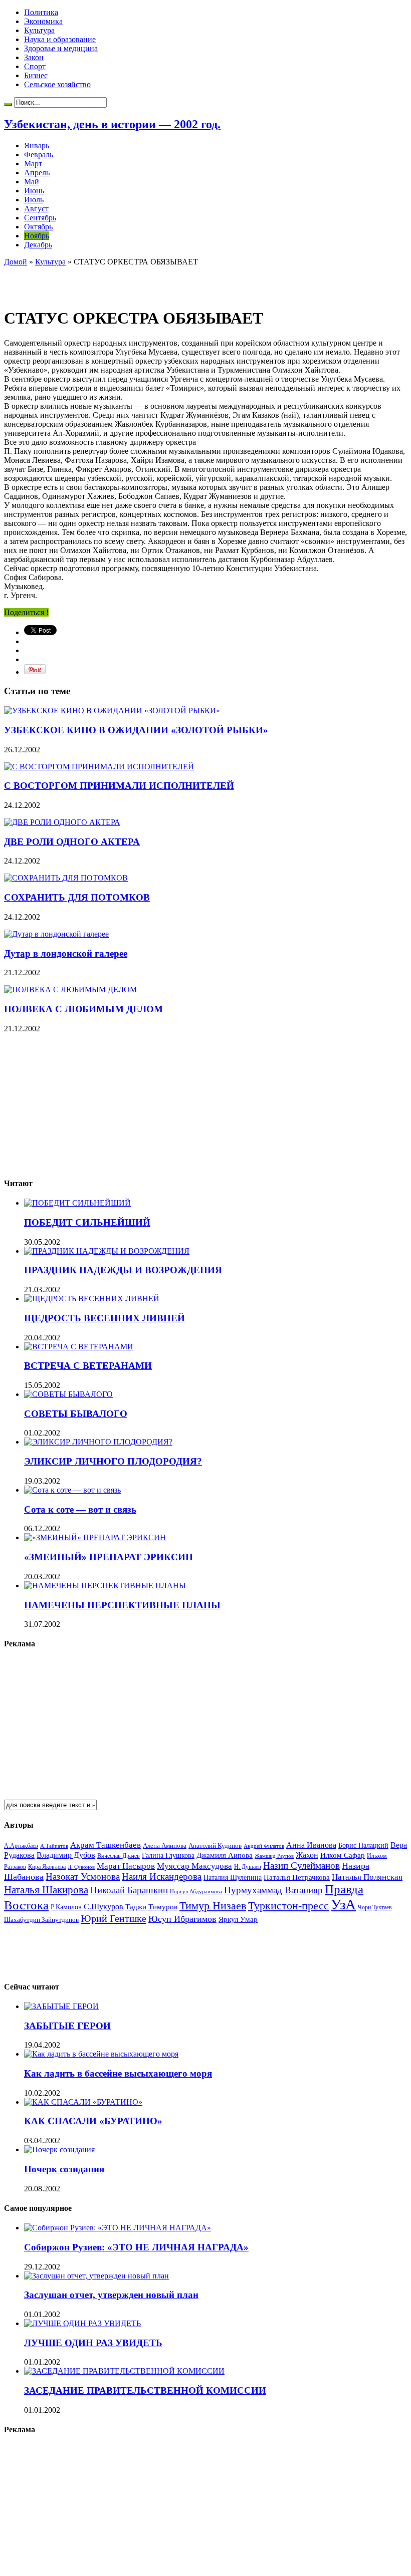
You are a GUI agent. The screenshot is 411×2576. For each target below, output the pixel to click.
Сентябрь (40, 218)
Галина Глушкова (168, 1855)
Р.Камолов (66, 1907)
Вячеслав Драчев (119, 1856)
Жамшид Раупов (274, 1856)
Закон (34, 57)
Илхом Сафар (343, 1855)
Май (32, 182)
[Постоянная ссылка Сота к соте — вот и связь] (72, 1490)
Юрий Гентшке (114, 1918)
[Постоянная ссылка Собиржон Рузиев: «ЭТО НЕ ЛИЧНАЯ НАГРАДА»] (118, 2228)
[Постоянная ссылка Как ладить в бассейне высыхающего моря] (101, 2054)
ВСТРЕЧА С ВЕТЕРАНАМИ (88, 1366)
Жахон (307, 1855)
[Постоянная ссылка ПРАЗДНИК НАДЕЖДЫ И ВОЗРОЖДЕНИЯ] (107, 1251)
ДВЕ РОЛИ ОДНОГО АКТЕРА (72, 842)
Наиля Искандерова (162, 1877)
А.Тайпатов (54, 1846)
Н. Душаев (248, 1867)
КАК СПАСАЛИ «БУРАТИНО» (93, 2121)
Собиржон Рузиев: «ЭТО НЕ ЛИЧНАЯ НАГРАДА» (136, 2247)
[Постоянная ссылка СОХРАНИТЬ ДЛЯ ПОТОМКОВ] (66, 878)
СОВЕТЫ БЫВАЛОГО (76, 1414)
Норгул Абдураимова (196, 1892)
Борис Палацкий (363, 1845)
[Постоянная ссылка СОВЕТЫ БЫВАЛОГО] (68, 1394)
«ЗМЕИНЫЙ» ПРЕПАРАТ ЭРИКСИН (109, 1557)
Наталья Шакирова (46, 1890)
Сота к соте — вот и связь (80, 1509)
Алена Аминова (165, 1846)
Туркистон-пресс (288, 1906)
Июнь (34, 191)
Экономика (43, 21)
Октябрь (38, 227)
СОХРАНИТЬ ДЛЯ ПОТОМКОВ (77, 897)
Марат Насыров (126, 1866)
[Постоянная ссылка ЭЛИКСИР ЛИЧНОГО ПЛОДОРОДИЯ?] (98, 1442)
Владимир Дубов (66, 1855)
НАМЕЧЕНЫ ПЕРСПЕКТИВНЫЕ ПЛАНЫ (122, 1605)
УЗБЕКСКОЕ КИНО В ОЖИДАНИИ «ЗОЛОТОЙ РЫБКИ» (136, 730)
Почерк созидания (64, 2169)
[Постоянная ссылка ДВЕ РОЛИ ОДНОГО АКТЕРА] (62, 822)
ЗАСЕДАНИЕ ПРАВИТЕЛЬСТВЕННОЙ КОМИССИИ (145, 2390)
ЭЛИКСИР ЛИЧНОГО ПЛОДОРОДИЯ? (113, 1461)
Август (36, 209)
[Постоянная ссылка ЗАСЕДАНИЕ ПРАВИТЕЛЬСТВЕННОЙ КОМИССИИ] (124, 2371)
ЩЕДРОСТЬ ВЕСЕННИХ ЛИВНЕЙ (105, 1318)
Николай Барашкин (129, 1890)
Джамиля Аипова (225, 1855)
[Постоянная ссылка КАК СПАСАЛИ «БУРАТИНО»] (83, 2102)
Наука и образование (60, 39)
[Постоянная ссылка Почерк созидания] (59, 2150)
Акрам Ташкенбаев (106, 1845)
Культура (39, 30)
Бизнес (36, 75)
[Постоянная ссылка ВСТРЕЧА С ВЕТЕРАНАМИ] (79, 1347)
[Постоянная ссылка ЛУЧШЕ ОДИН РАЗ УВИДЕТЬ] (82, 2323)
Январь (37, 146)
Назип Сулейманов (301, 1866)
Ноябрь (37, 236)
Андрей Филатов (264, 1846)
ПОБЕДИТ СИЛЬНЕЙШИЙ (87, 1222)
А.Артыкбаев (21, 1846)
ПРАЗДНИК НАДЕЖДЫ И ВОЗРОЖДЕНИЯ (123, 1270)
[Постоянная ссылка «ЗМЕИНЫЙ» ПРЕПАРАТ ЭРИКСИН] (95, 1537)
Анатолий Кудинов (215, 1845)
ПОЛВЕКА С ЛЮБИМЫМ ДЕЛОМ (83, 1009)
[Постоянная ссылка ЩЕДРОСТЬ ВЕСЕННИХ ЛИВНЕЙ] (92, 1299)
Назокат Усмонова (83, 1877)
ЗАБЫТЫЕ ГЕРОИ (67, 2026)
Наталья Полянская (367, 1877)
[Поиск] (8, 105)
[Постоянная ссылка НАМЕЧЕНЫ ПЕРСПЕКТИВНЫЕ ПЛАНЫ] (105, 1586)
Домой (16, 262)
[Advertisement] (121, 281)
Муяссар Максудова (194, 1866)
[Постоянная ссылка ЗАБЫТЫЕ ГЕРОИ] (61, 2006)
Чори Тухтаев (375, 1907)
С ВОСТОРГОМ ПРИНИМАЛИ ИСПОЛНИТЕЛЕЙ (119, 786)
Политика (41, 12)
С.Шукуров (104, 1907)
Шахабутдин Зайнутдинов (41, 1920)
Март (33, 164)
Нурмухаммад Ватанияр (273, 1890)
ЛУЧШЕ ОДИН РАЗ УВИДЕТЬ (93, 2343)
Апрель (37, 173)
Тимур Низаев (213, 1906)
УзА (343, 1904)
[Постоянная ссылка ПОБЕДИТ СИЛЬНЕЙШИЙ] (77, 1203)
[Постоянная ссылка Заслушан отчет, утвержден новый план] (96, 2276)
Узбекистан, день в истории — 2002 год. (112, 124)
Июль (34, 200)
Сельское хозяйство (57, 84)
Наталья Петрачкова (297, 1877)
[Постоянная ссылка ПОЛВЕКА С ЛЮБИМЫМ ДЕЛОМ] (70, 989)
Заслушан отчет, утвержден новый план (111, 2295)
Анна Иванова (311, 1845)
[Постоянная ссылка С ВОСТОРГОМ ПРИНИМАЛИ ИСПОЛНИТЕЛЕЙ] (99, 767)
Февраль (39, 155)
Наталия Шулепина (233, 1878)
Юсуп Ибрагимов (182, 1919)
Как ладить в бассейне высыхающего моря (118, 2073)
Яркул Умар (238, 1919)
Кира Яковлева (47, 1867)
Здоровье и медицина (61, 48)
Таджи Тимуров (151, 1907)
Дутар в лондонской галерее (66, 953)
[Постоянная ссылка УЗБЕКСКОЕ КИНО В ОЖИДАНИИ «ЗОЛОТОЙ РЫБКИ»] (112, 710)
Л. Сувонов (81, 1867)
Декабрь (38, 245)
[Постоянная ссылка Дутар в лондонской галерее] (56, 934)
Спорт (35, 66)
